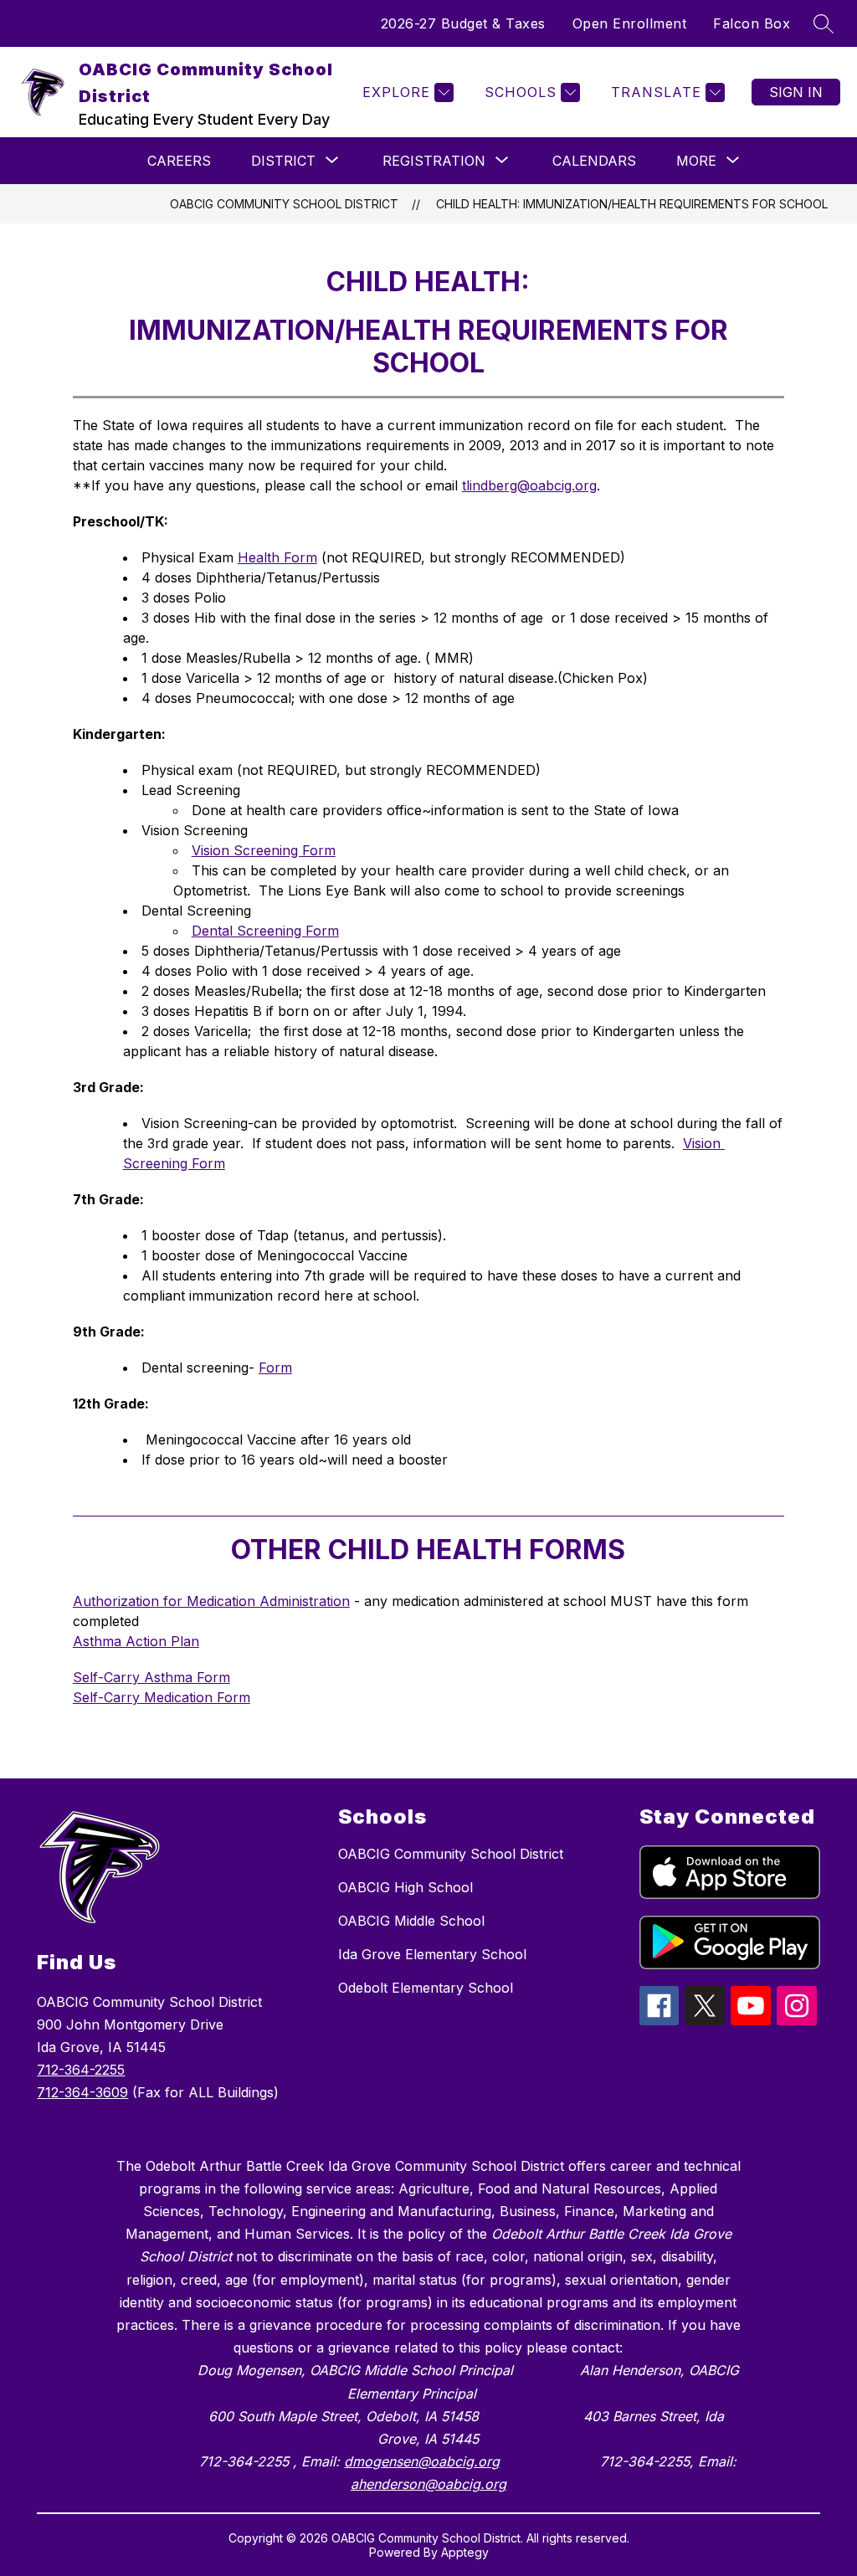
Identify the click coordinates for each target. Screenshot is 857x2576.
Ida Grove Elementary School (432, 1954)
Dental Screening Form (265, 931)
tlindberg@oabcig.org (529, 485)
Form (275, 1368)
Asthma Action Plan (136, 1641)
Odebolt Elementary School (426, 1988)
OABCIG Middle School (411, 1921)
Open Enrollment (630, 23)
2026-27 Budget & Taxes (463, 23)
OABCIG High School (405, 1887)
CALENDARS (594, 161)
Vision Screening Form (264, 850)
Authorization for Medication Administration (211, 1601)
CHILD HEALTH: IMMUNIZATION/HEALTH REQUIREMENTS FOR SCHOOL (632, 204)
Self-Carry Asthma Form (151, 1677)
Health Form (277, 557)
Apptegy (465, 2552)
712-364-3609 (82, 2092)
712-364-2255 (81, 2070)
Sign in (796, 92)
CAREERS (179, 161)
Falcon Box (752, 23)
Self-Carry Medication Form (162, 1697)
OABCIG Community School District (284, 204)
